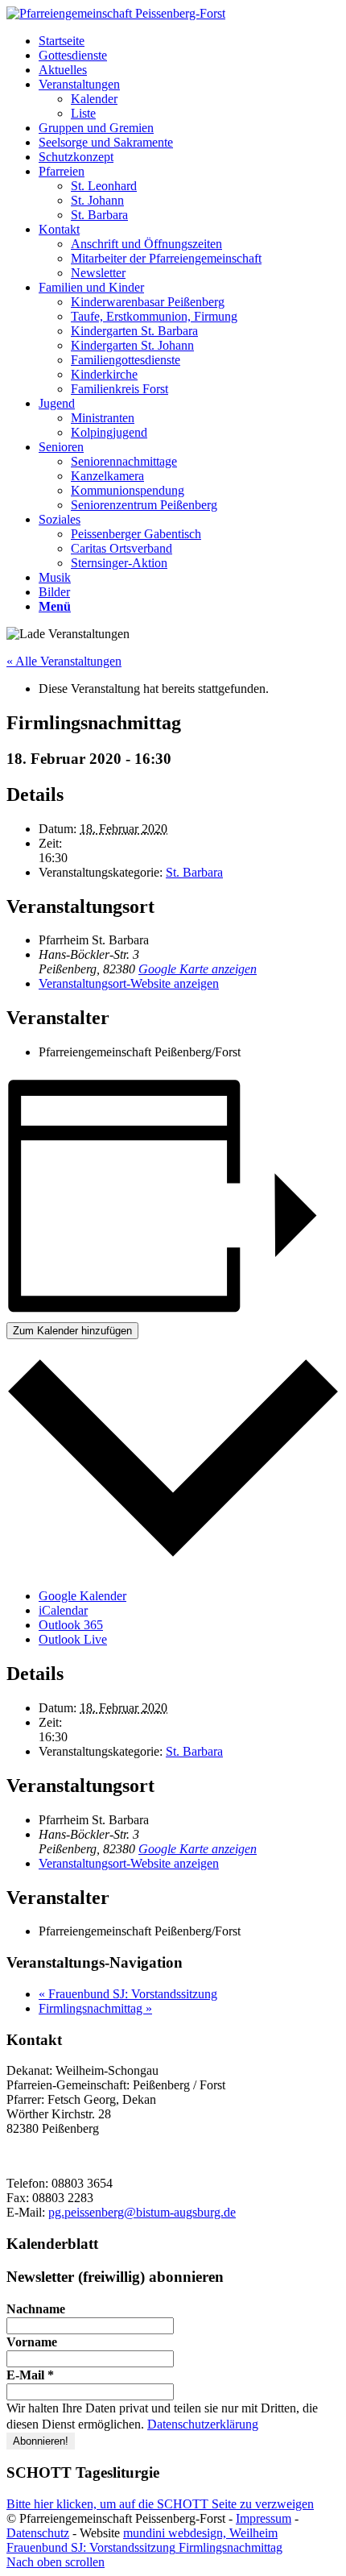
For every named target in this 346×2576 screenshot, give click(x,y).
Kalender (94, 99)
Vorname (32, 2342)
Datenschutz (38, 2533)
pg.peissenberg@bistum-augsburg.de (142, 2212)
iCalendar (63, 1610)
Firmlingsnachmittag (95, 2008)
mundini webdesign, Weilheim (200, 2533)
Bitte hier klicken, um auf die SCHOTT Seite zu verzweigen (160, 2504)
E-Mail (30, 2375)
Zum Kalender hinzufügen (72, 1331)
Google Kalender (82, 1596)
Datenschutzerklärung (203, 2424)
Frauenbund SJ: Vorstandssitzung (128, 1994)
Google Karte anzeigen (198, 969)
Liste (83, 113)
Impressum (264, 2518)
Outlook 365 (71, 1625)
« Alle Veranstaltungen (64, 661)
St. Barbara (194, 872)
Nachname (36, 2309)
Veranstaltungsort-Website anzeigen (129, 983)
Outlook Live (73, 1639)
